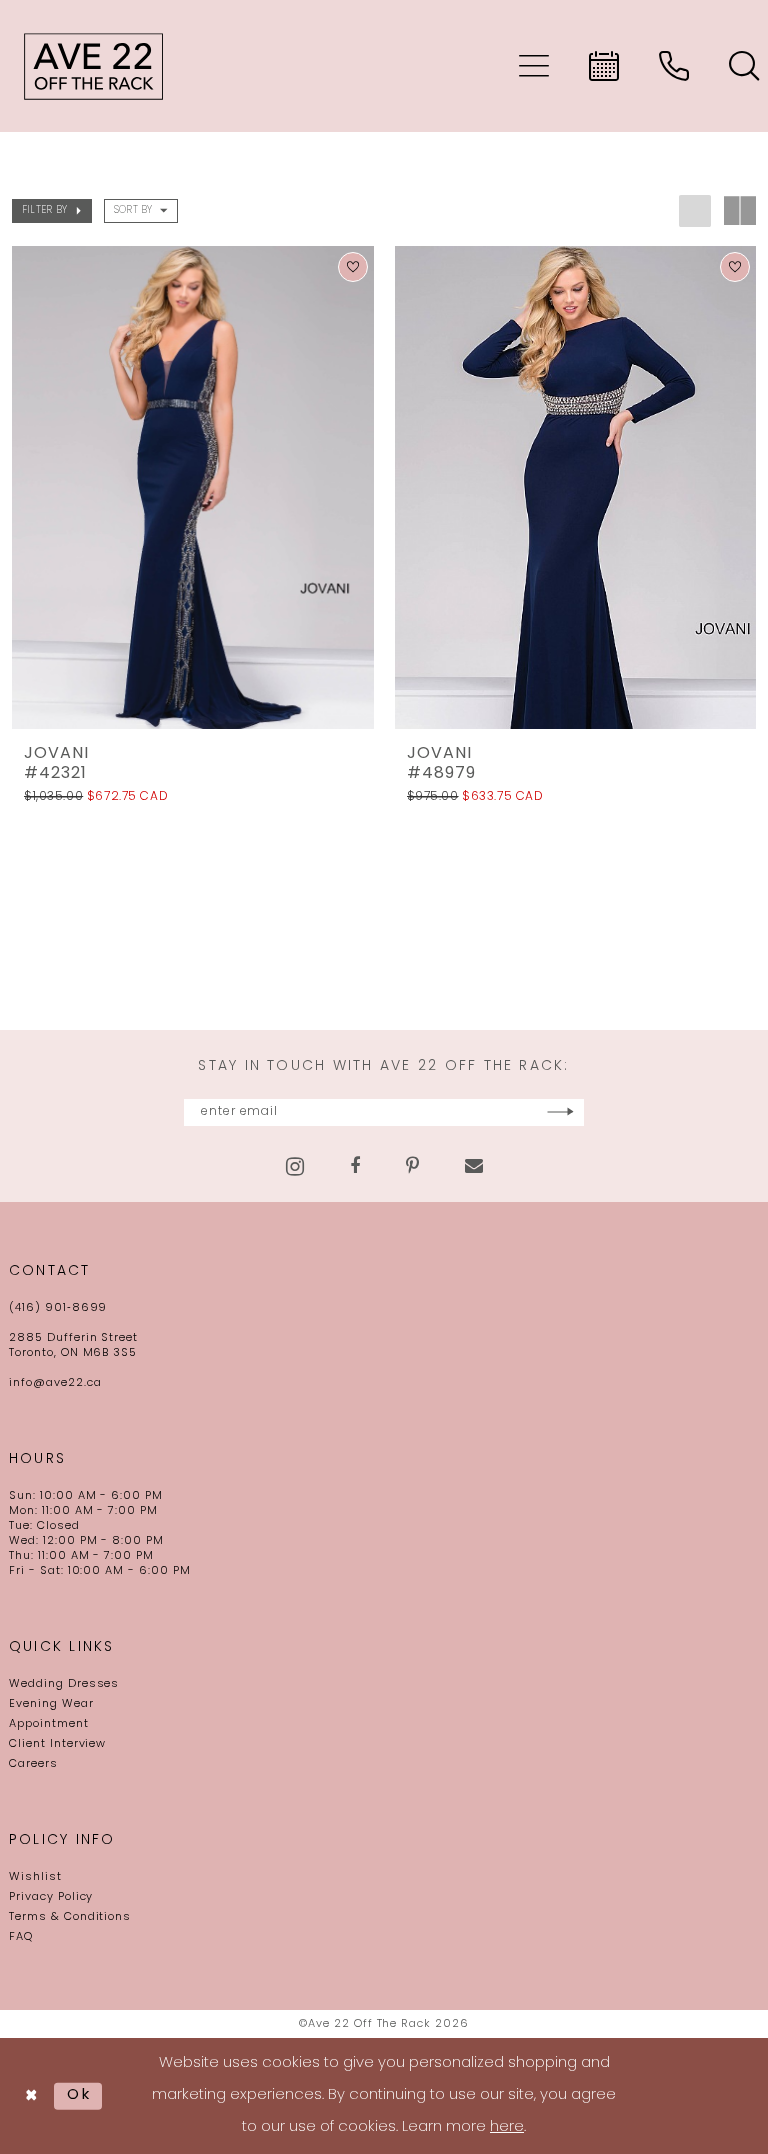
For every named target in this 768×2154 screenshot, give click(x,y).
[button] (534, 66)
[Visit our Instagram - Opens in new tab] (295, 1166)
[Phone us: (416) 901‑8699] (674, 66)
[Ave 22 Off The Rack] (94, 66)
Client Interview (57, 1744)
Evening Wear (51, 1704)
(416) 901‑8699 (58, 1308)
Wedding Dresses (64, 1684)
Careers (33, 1764)
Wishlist (35, 1877)
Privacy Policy (51, 1897)
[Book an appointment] (604, 66)
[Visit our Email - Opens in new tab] (474, 1166)
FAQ (21, 1937)
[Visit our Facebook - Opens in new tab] (355, 1166)
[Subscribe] (560, 1112)
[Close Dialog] (31, 2096)
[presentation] (193, 487)
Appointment (49, 1724)
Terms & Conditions (70, 1917)
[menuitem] (534, 66)
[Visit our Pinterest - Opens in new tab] (412, 1166)
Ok (79, 2095)
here (507, 2127)
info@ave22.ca (55, 1383)
